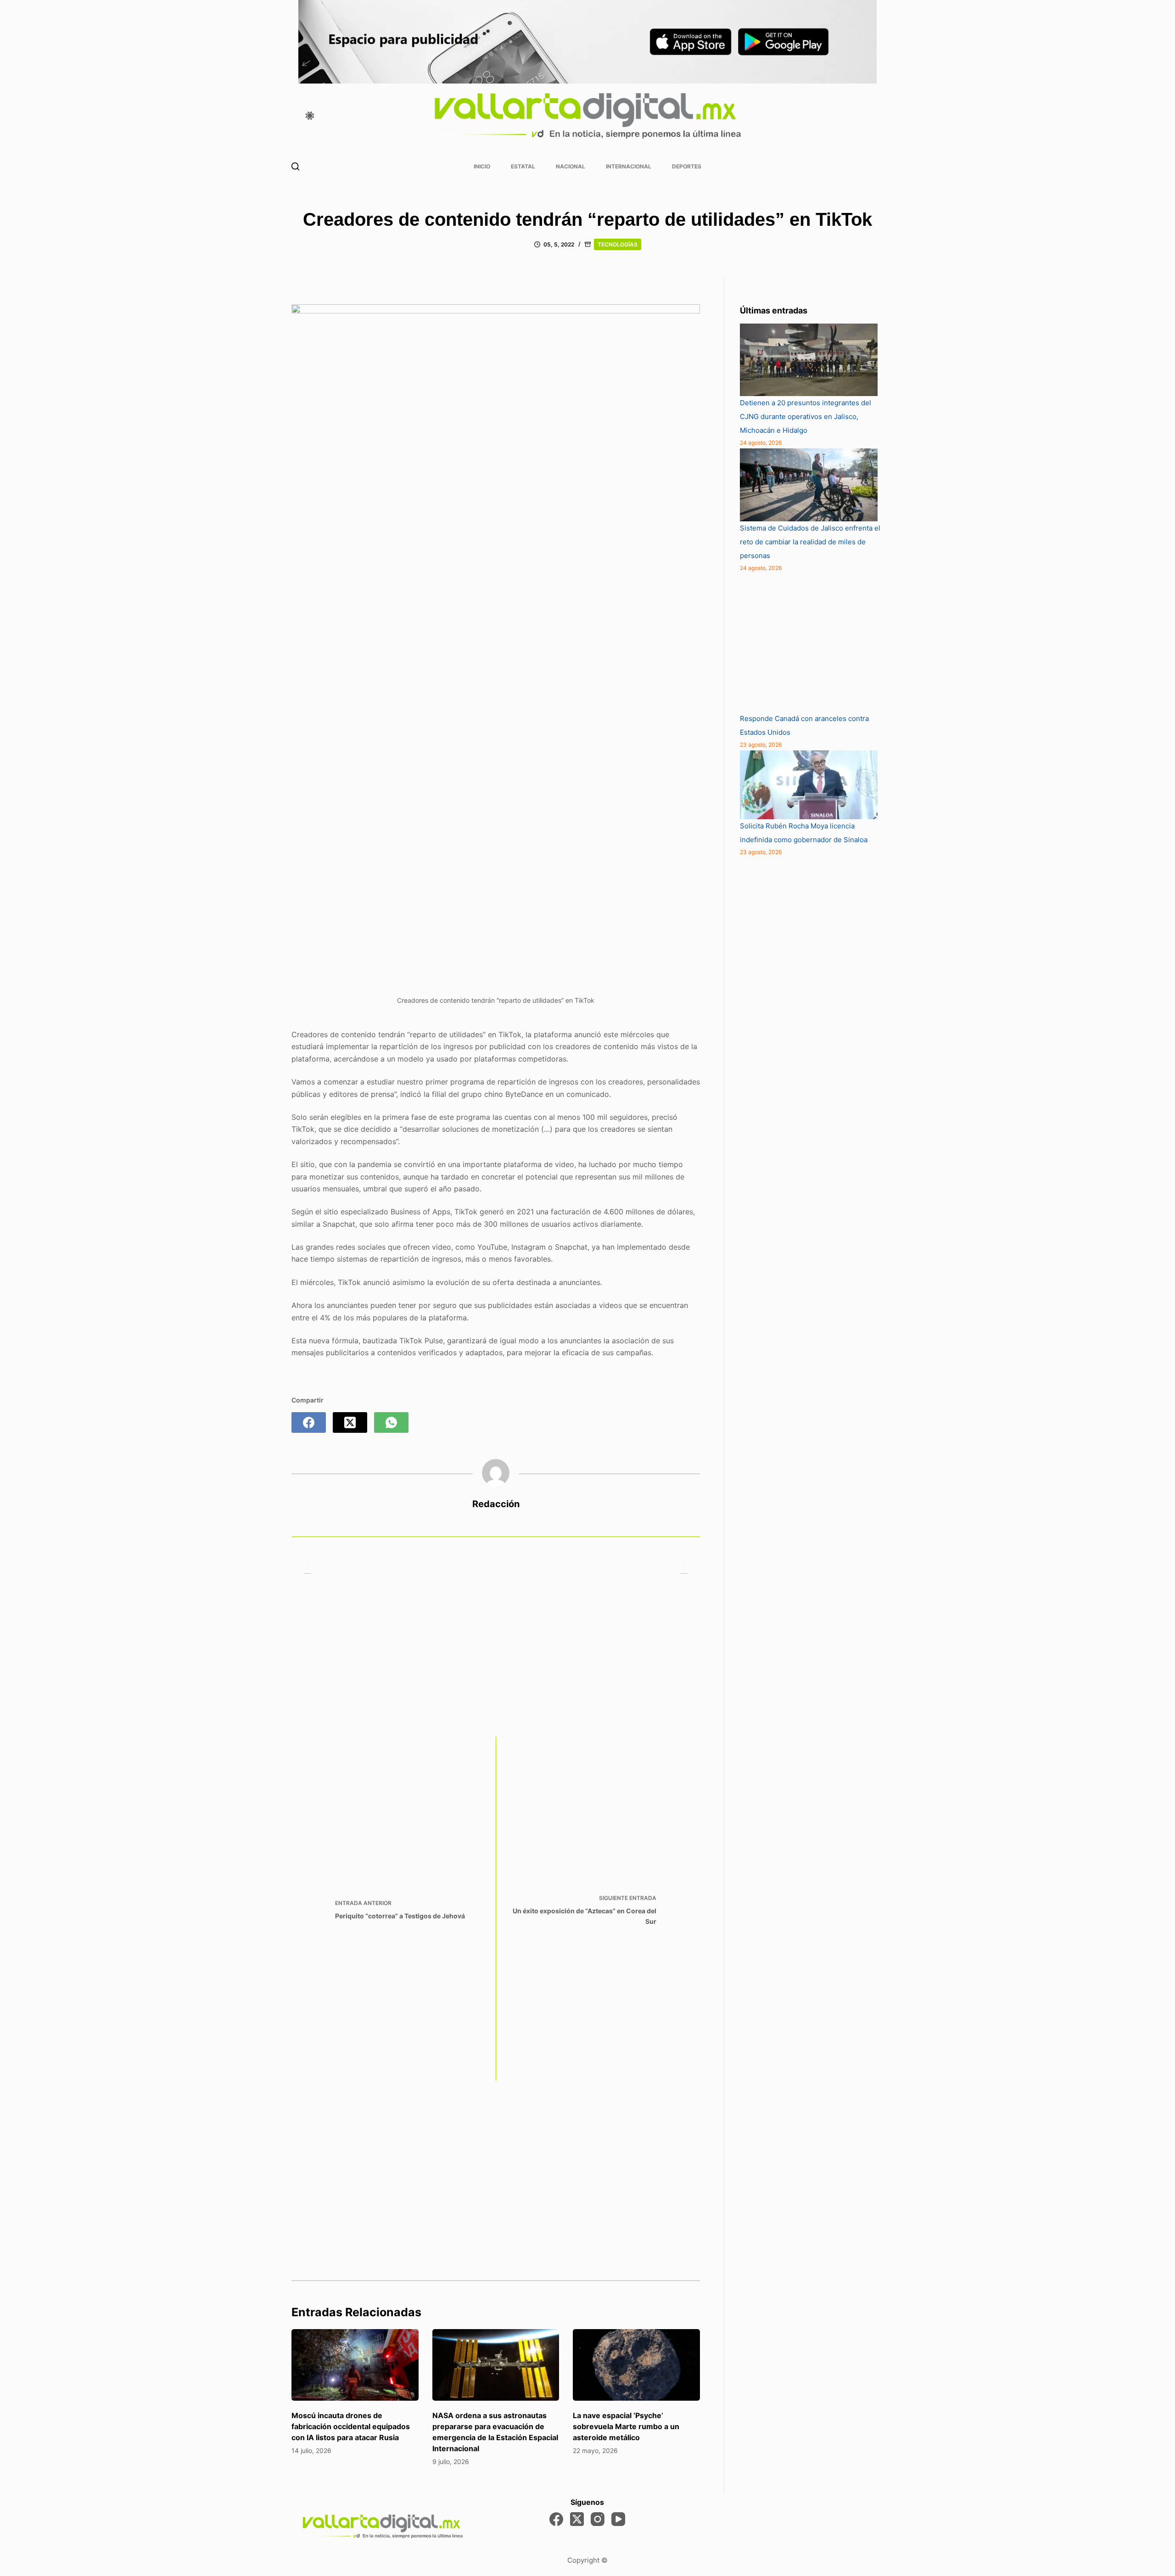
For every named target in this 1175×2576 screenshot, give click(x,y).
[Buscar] (295, 166)
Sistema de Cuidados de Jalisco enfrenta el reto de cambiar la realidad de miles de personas (810, 542)
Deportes (687, 166)
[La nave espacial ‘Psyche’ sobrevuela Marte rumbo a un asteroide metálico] (636, 2365)
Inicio (482, 166)
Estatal (523, 166)
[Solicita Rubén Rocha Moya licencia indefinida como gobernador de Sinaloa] (809, 785)
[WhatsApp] (391, 1422)
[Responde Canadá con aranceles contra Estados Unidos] (809, 643)
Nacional (571, 166)
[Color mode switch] (310, 116)
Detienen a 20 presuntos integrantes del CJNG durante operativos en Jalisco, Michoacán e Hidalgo (806, 416)
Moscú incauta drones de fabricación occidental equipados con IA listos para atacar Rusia (351, 2426)
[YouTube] (618, 2519)
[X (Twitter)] (350, 1422)
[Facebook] (309, 1422)
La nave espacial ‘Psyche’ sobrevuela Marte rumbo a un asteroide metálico (626, 2426)
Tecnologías (618, 244)
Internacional (629, 166)
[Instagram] (598, 2519)
